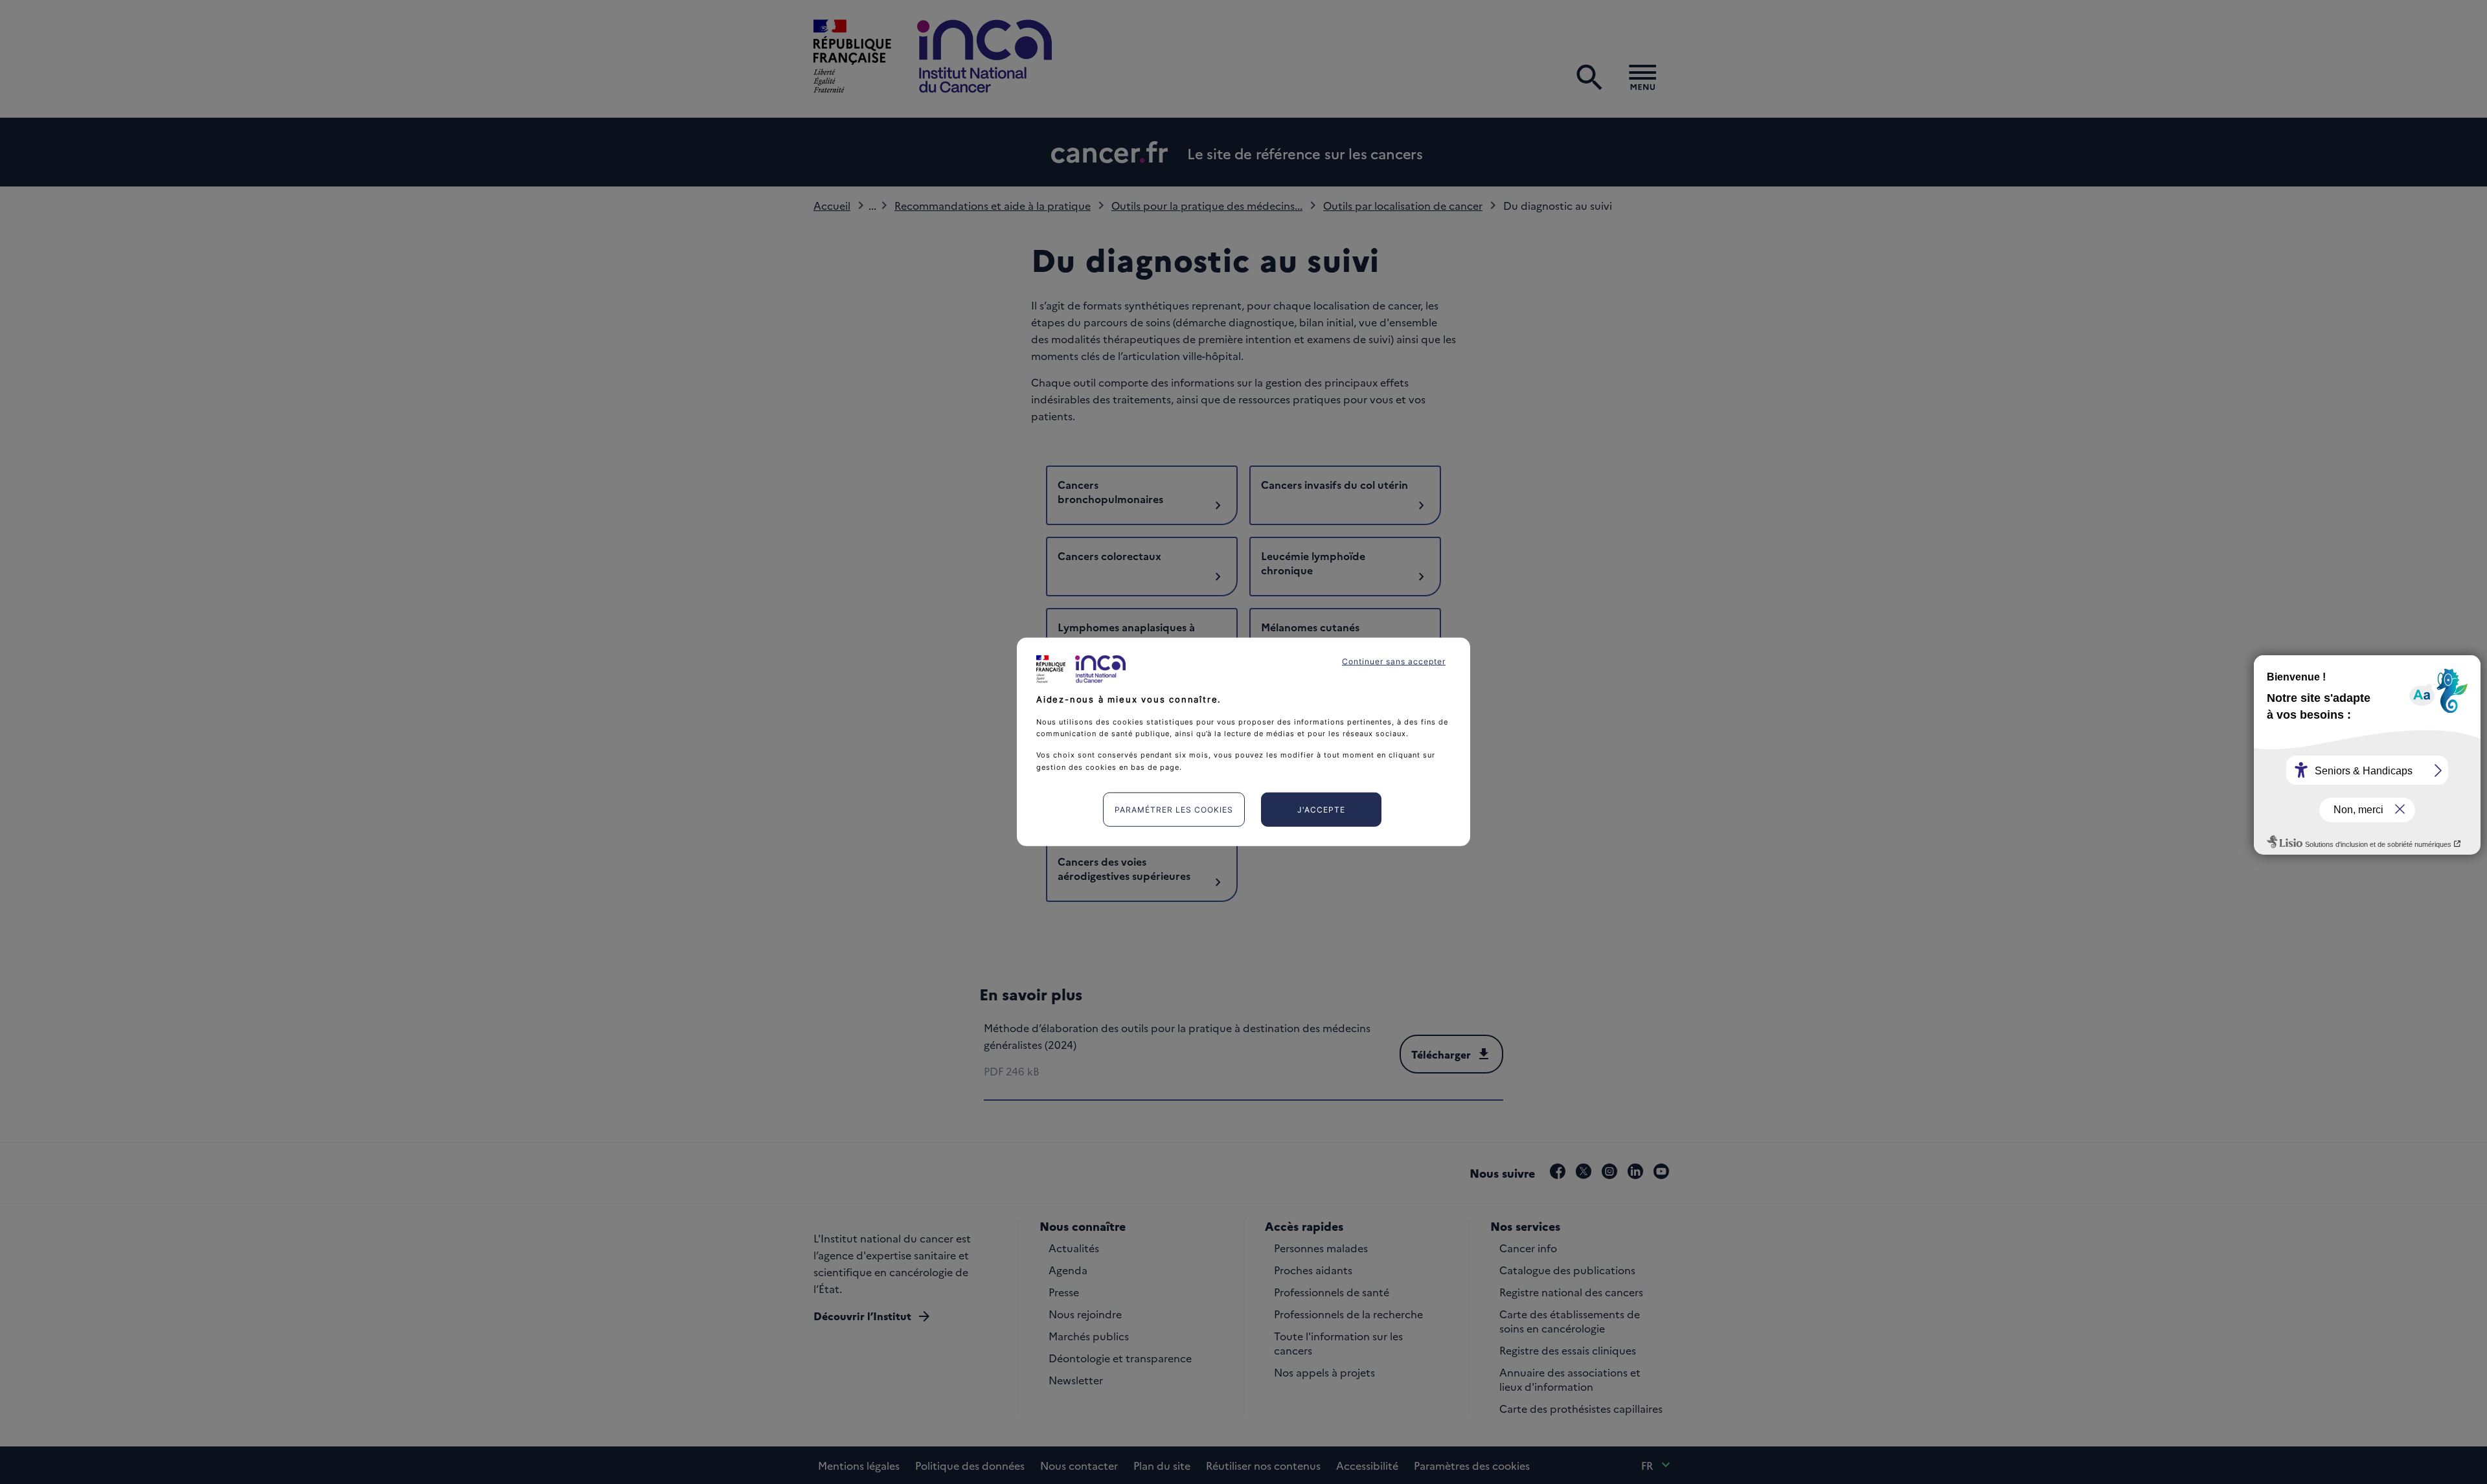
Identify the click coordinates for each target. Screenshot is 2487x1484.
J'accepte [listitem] (1321, 810)
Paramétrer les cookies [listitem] (1174, 810)
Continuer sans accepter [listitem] (1394, 661)
